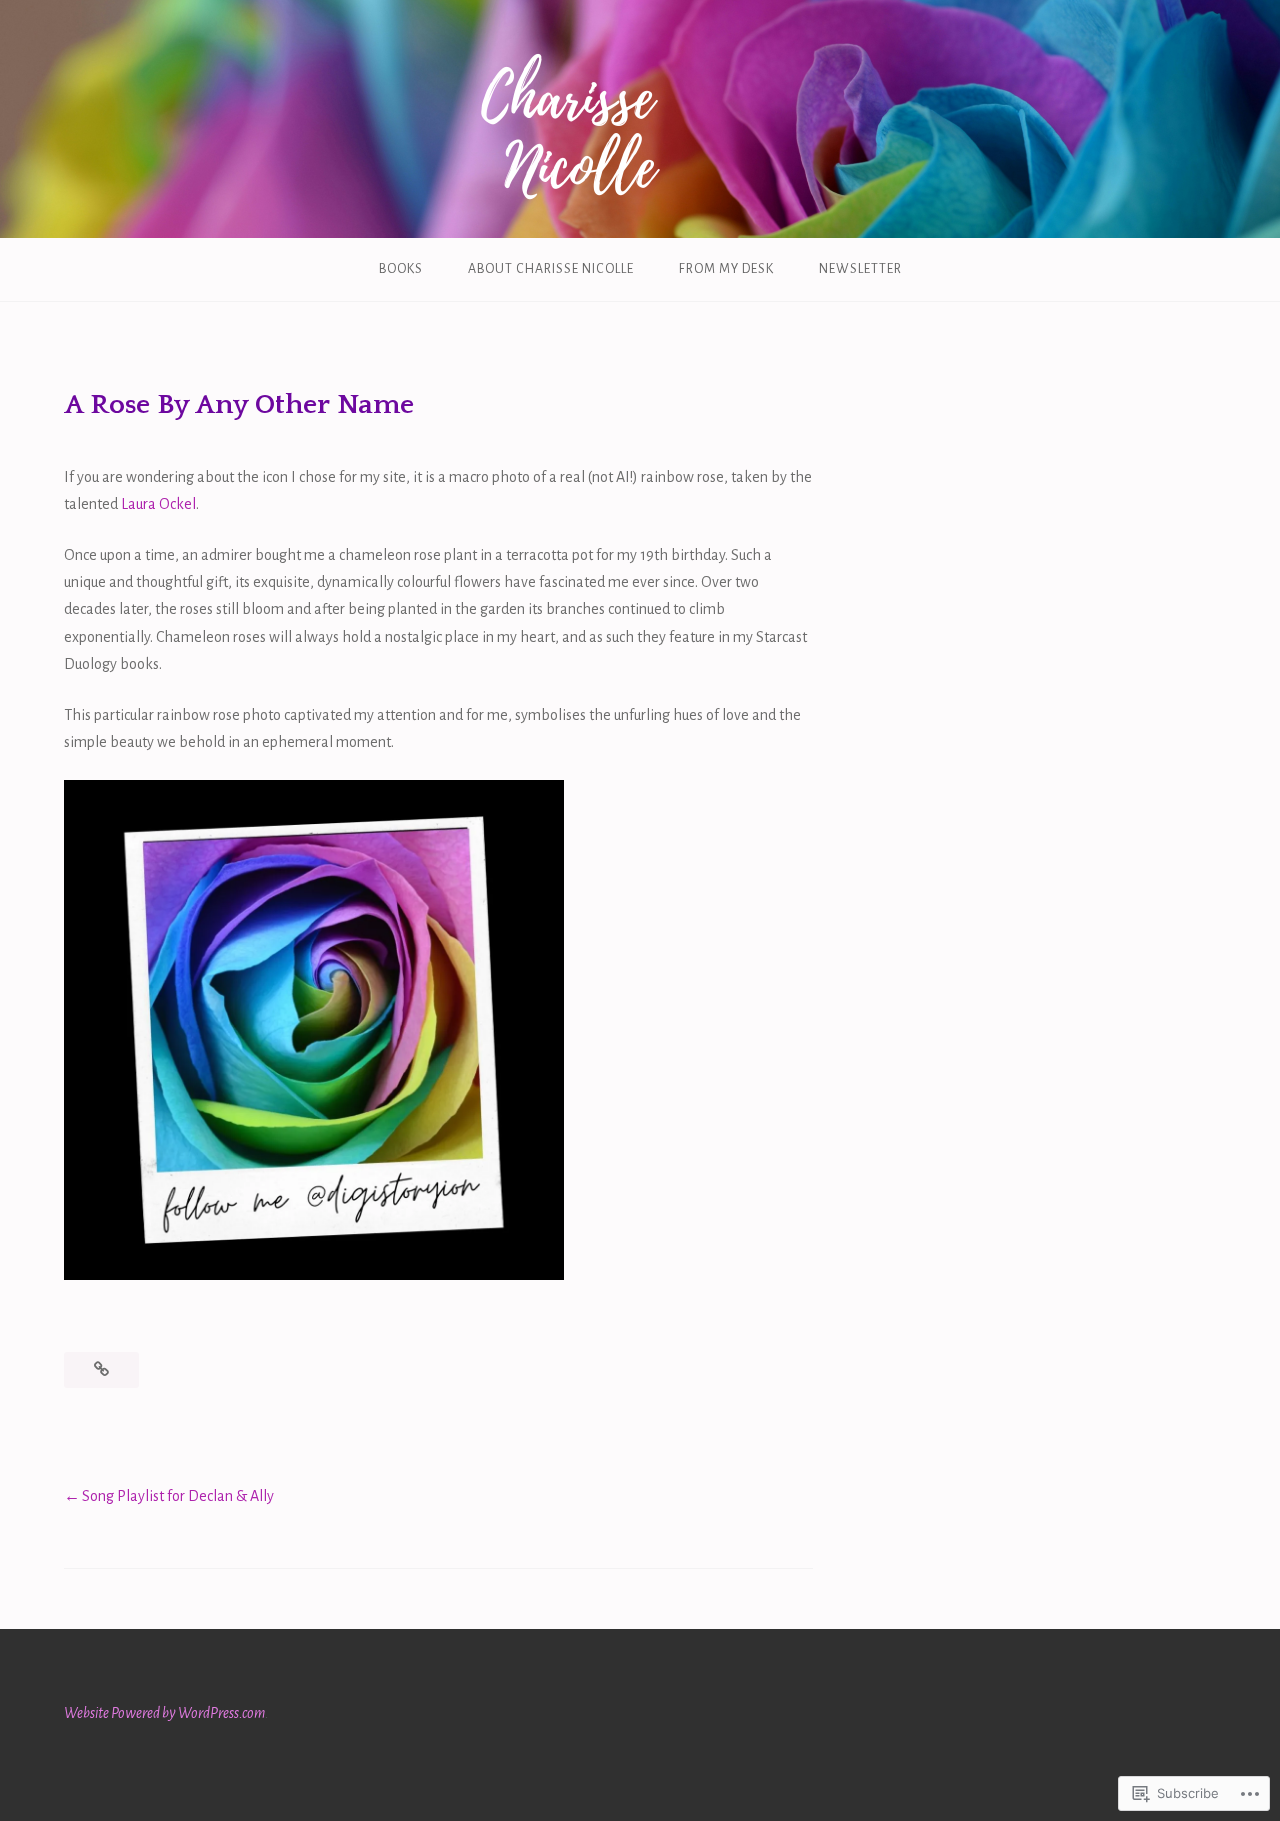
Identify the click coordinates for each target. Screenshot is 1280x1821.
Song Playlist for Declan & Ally (178, 1496)
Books (401, 269)
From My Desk (726, 269)
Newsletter (860, 269)
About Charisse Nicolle (551, 269)
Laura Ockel (158, 504)
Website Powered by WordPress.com (164, 1713)
